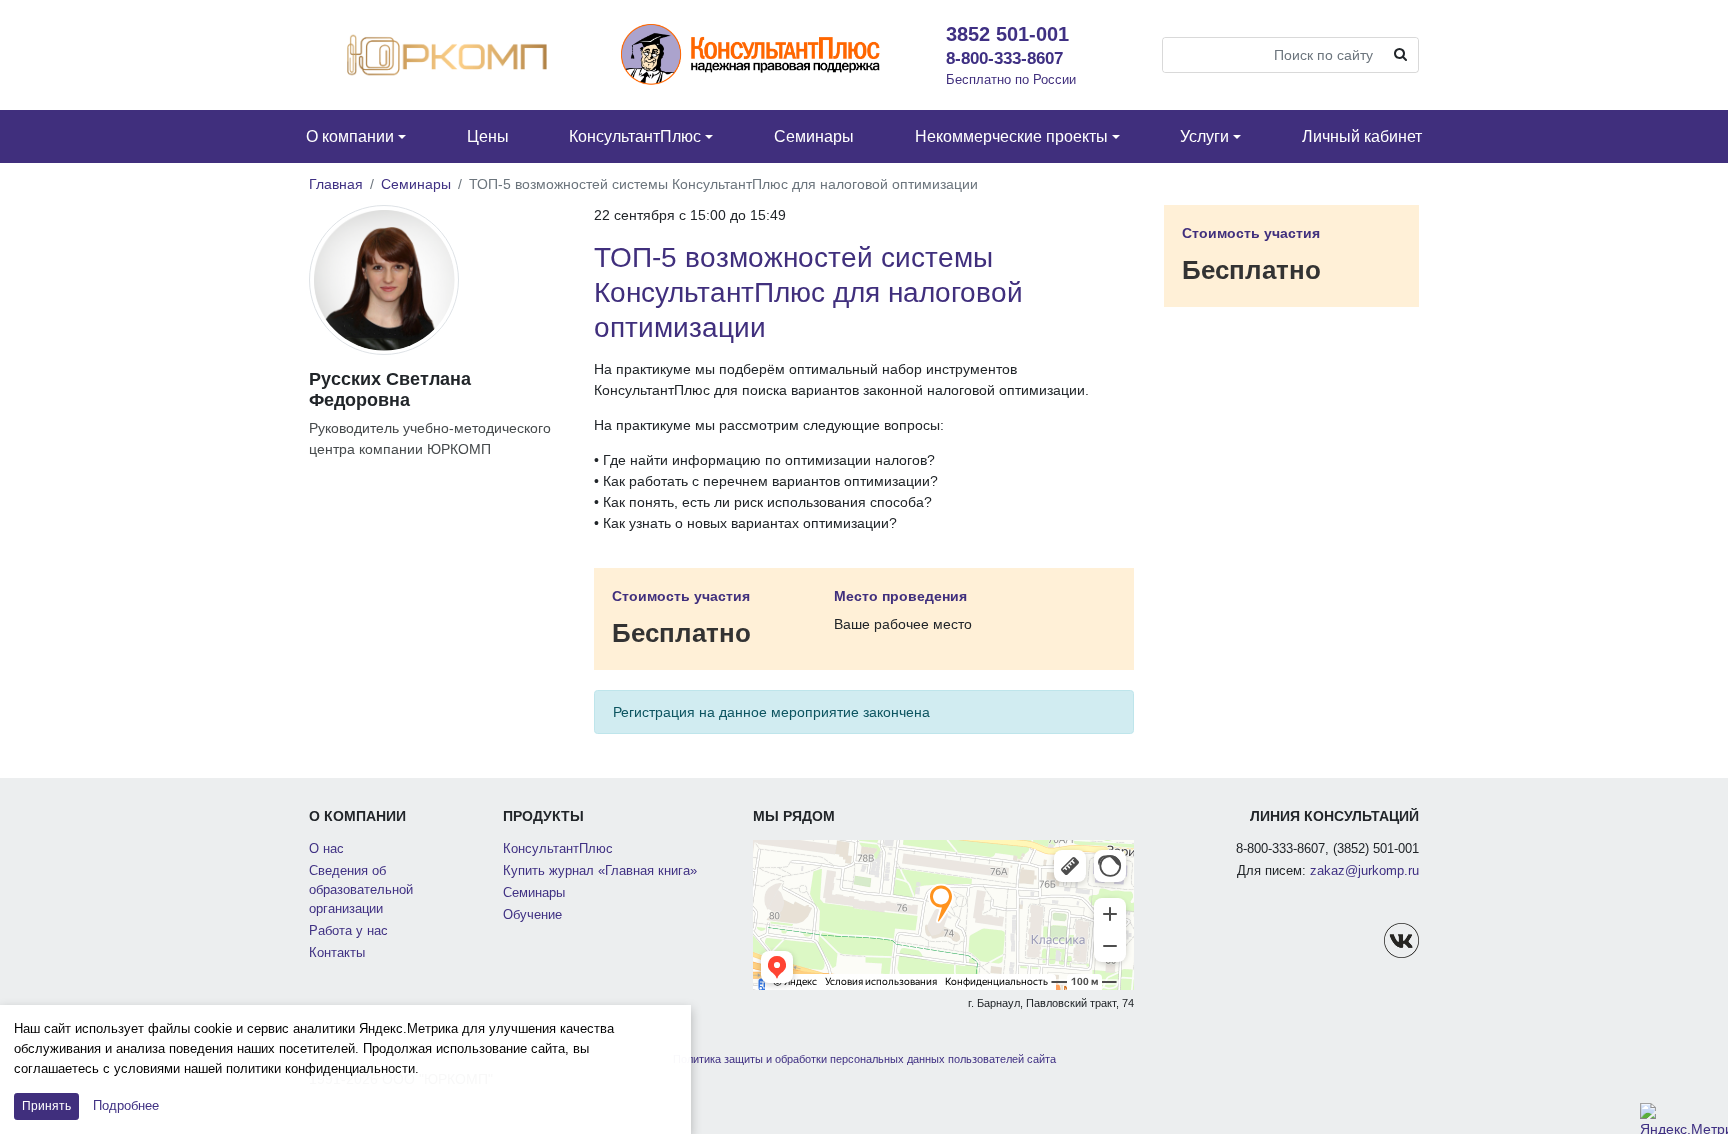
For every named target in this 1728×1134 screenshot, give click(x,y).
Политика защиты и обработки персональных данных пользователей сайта (864, 1059)
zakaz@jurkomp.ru (1364, 871)
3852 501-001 (1007, 34)
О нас (326, 849)
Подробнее (126, 1105)
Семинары (416, 184)
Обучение (532, 915)
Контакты (337, 953)
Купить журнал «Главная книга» (600, 871)
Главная (336, 184)
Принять (46, 1106)
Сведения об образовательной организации (361, 890)
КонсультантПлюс (558, 849)
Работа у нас (348, 931)
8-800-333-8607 (1004, 58)
